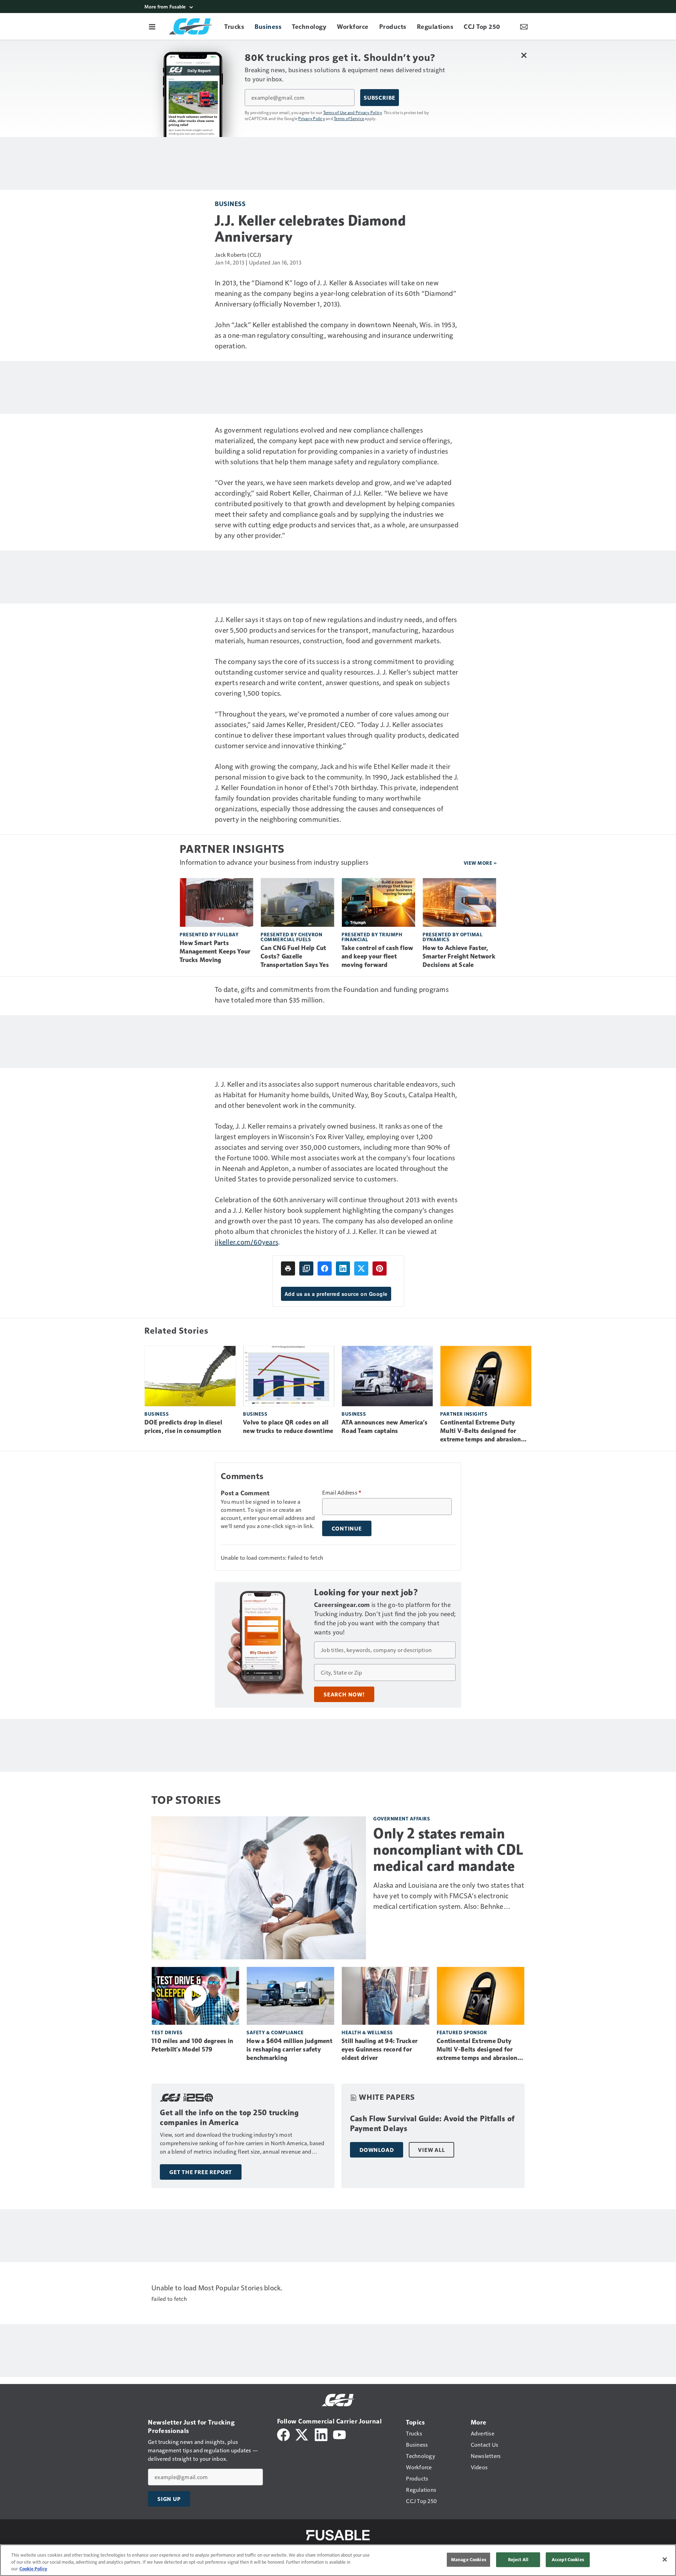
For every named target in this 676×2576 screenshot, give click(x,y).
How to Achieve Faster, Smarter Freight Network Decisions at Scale (459, 956)
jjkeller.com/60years (246, 1242)
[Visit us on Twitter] (302, 2434)
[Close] (665, 2559)
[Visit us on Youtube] (339, 2434)
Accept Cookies (568, 2559)
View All (431, 2150)
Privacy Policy (312, 118)
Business (230, 203)
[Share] (325, 1268)
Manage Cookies (469, 2559)
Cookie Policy (33, 2569)
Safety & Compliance (275, 2032)
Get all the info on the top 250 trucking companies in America (229, 2118)
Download (377, 2150)
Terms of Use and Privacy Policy (353, 112)
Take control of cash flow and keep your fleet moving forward (377, 956)
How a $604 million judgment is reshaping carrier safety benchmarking (289, 2049)
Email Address (342, 1492)
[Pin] (380, 1268)
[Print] (288, 1268)
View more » (480, 863)
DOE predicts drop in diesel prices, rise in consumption (183, 1427)
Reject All (518, 2559)
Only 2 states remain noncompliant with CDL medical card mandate (448, 1850)
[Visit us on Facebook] (283, 2434)
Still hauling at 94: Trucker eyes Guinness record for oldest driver (380, 2049)
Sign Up (169, 2499)
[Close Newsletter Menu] (524, 55)
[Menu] (152, 26)
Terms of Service (349, 118)
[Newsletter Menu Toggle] (524, 26)
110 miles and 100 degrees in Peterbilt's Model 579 (192, 2045)
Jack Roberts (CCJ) (238, 255)
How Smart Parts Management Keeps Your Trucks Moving (215, 951)
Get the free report (201, 2172)
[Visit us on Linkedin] (321, 2434)
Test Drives (167, 2032)
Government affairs (402, 1818)
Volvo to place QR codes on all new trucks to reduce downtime (288, 1427)
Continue (347, 1528)
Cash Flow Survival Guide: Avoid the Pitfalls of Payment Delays (432, 2124)
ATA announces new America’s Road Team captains (384, 1427)
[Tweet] (361, 1268)
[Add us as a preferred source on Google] (306, 1268)
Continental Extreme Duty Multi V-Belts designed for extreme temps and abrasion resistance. (481, 1431)
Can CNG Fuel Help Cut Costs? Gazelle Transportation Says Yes (295, 956)
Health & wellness (367, 2032)
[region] (338, 2560)
